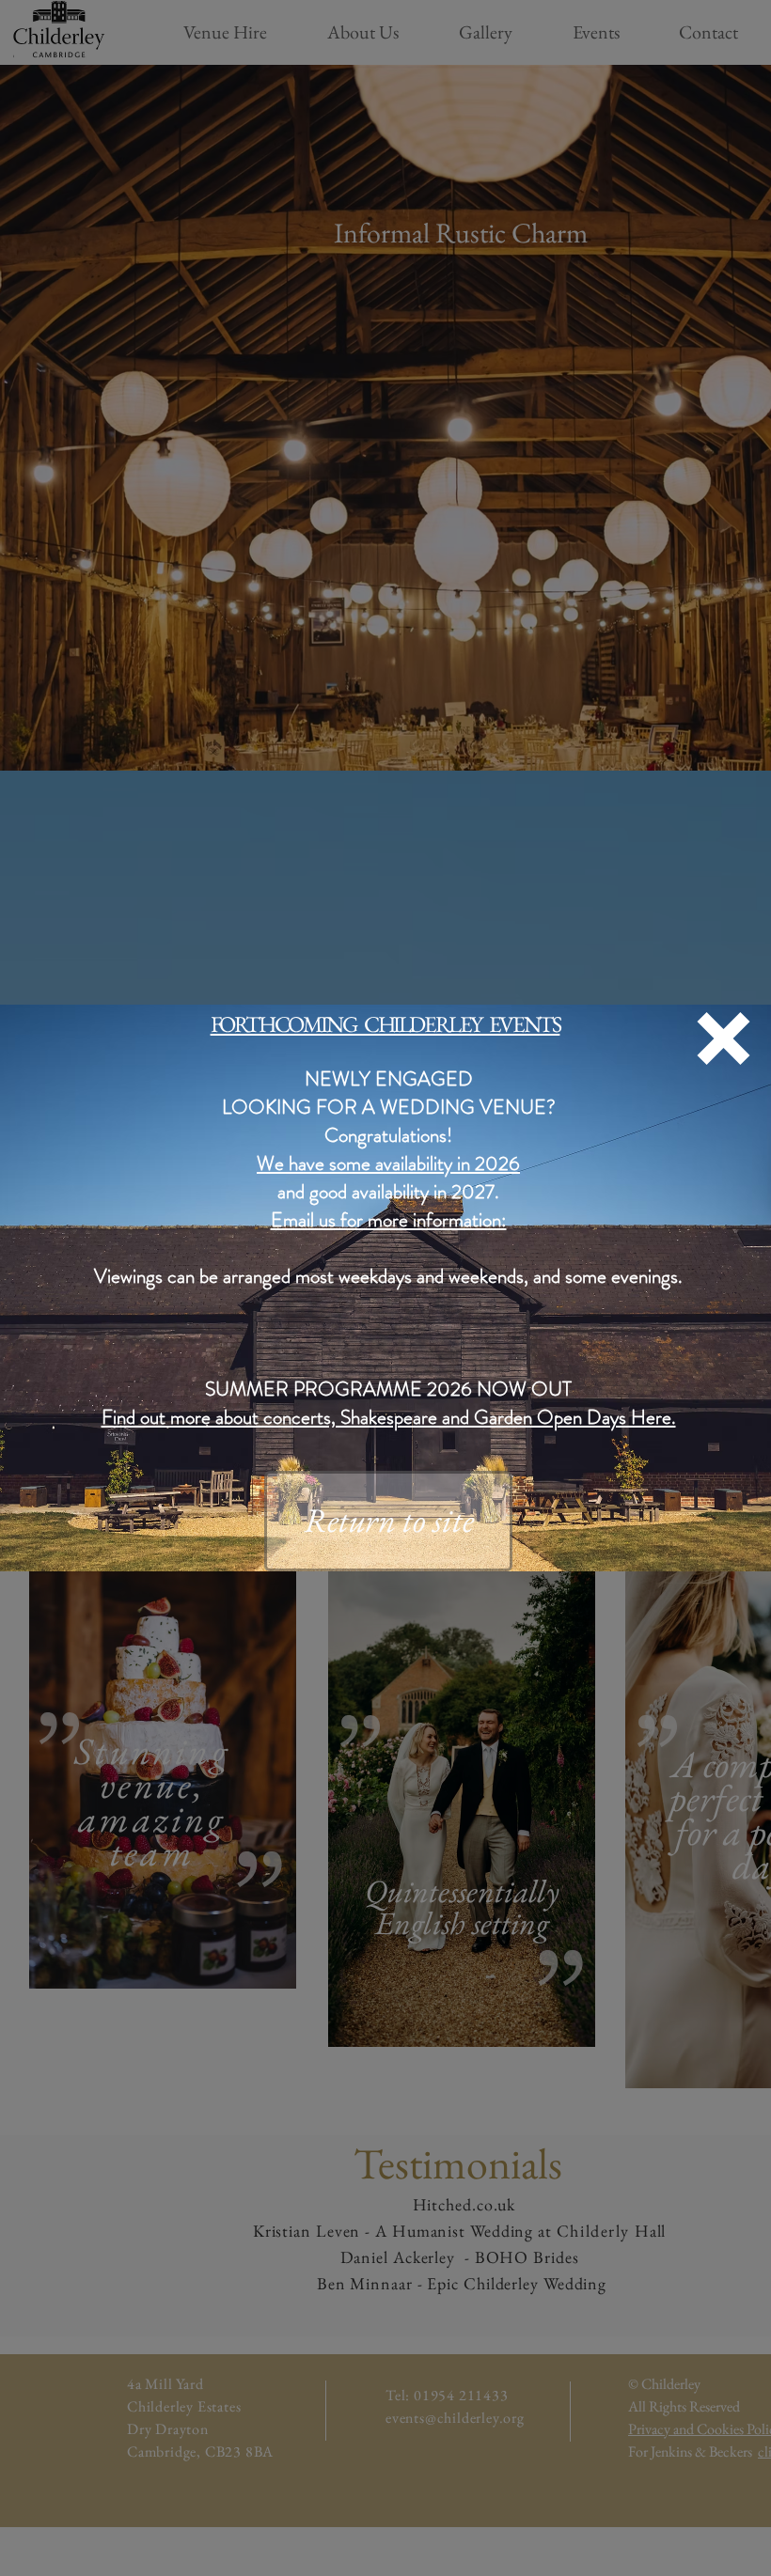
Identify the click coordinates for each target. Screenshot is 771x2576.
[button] (724, 1038)
